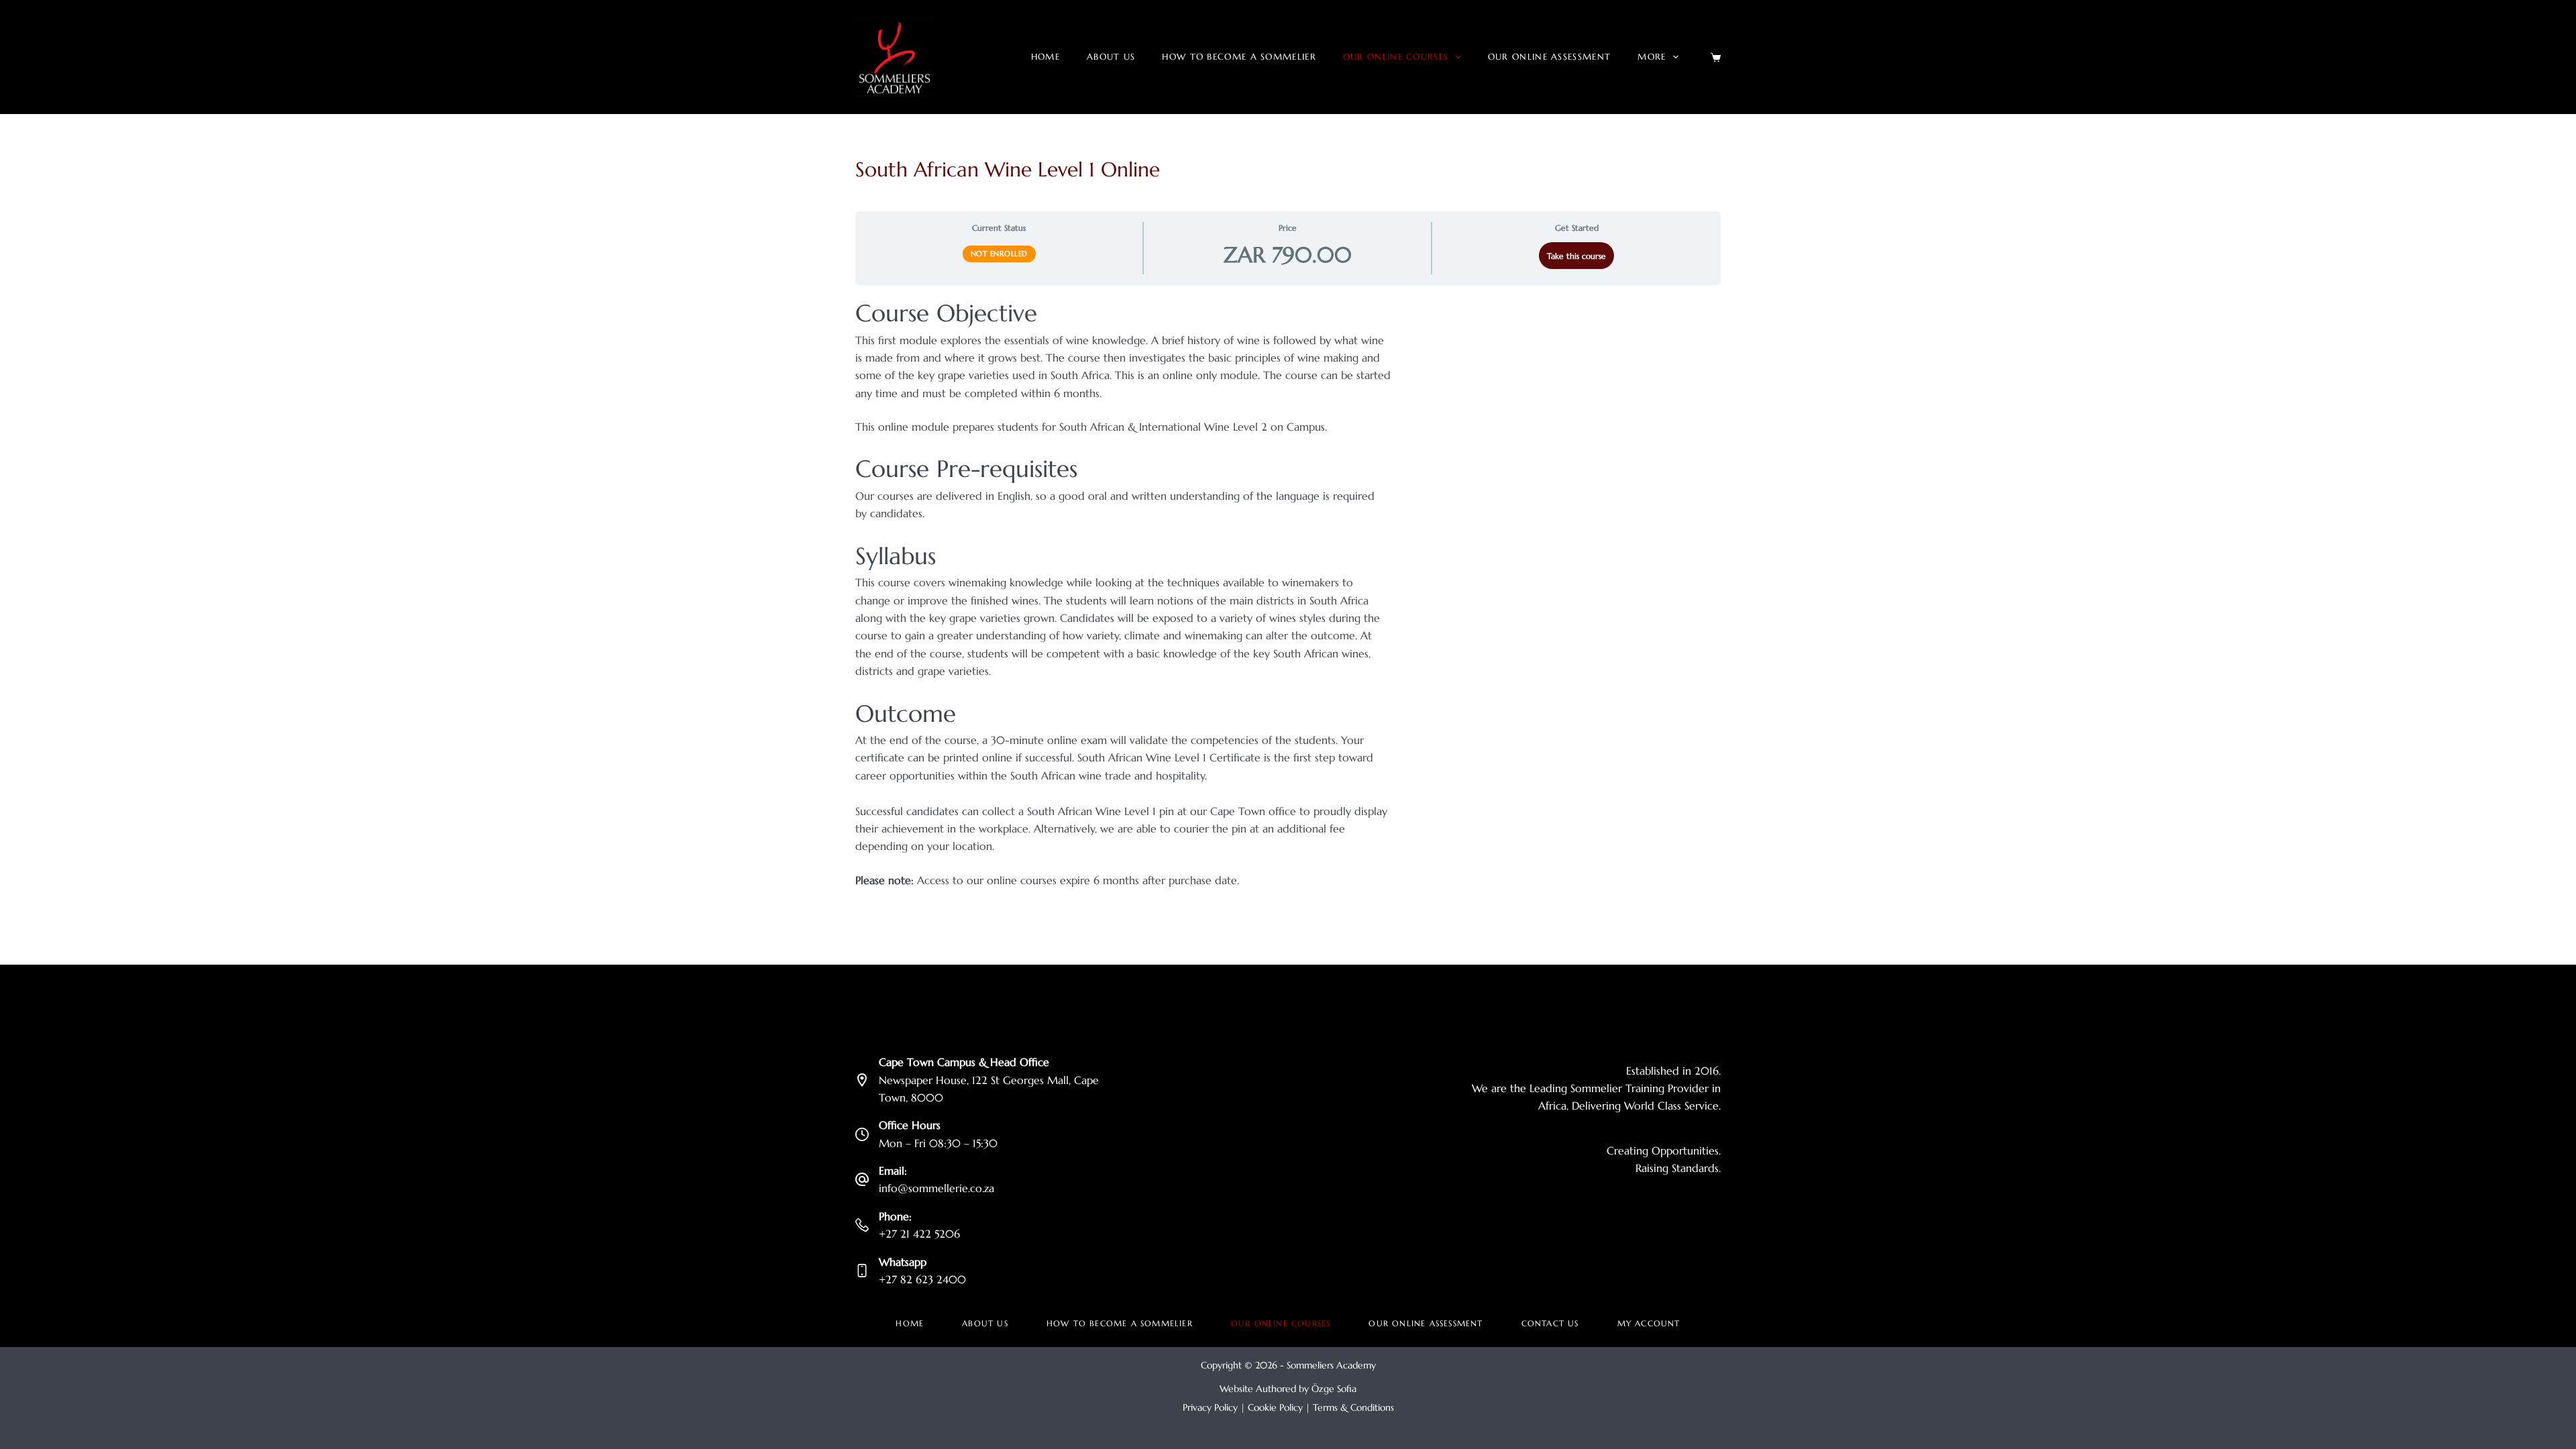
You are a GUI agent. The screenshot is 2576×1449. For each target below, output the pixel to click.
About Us (1111, 57)
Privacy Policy (1210, 1407)
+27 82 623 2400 (922, 1279)
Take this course (1576, 256)
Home (1045, 57)
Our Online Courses (1396, 57)
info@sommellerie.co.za (936, 1188)
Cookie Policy (1275, 1407)
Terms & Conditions (1353, 1407)
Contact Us (1550, 1323)
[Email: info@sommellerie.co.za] (862, 1179)
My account (1649, 1323)
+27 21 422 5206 (919, 1234)
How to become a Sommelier (1239, 57)
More (1652, 57)
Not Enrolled (999, 254)
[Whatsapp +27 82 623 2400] (862, 1271)
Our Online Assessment (1549, 57)
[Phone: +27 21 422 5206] (862, 1225)
